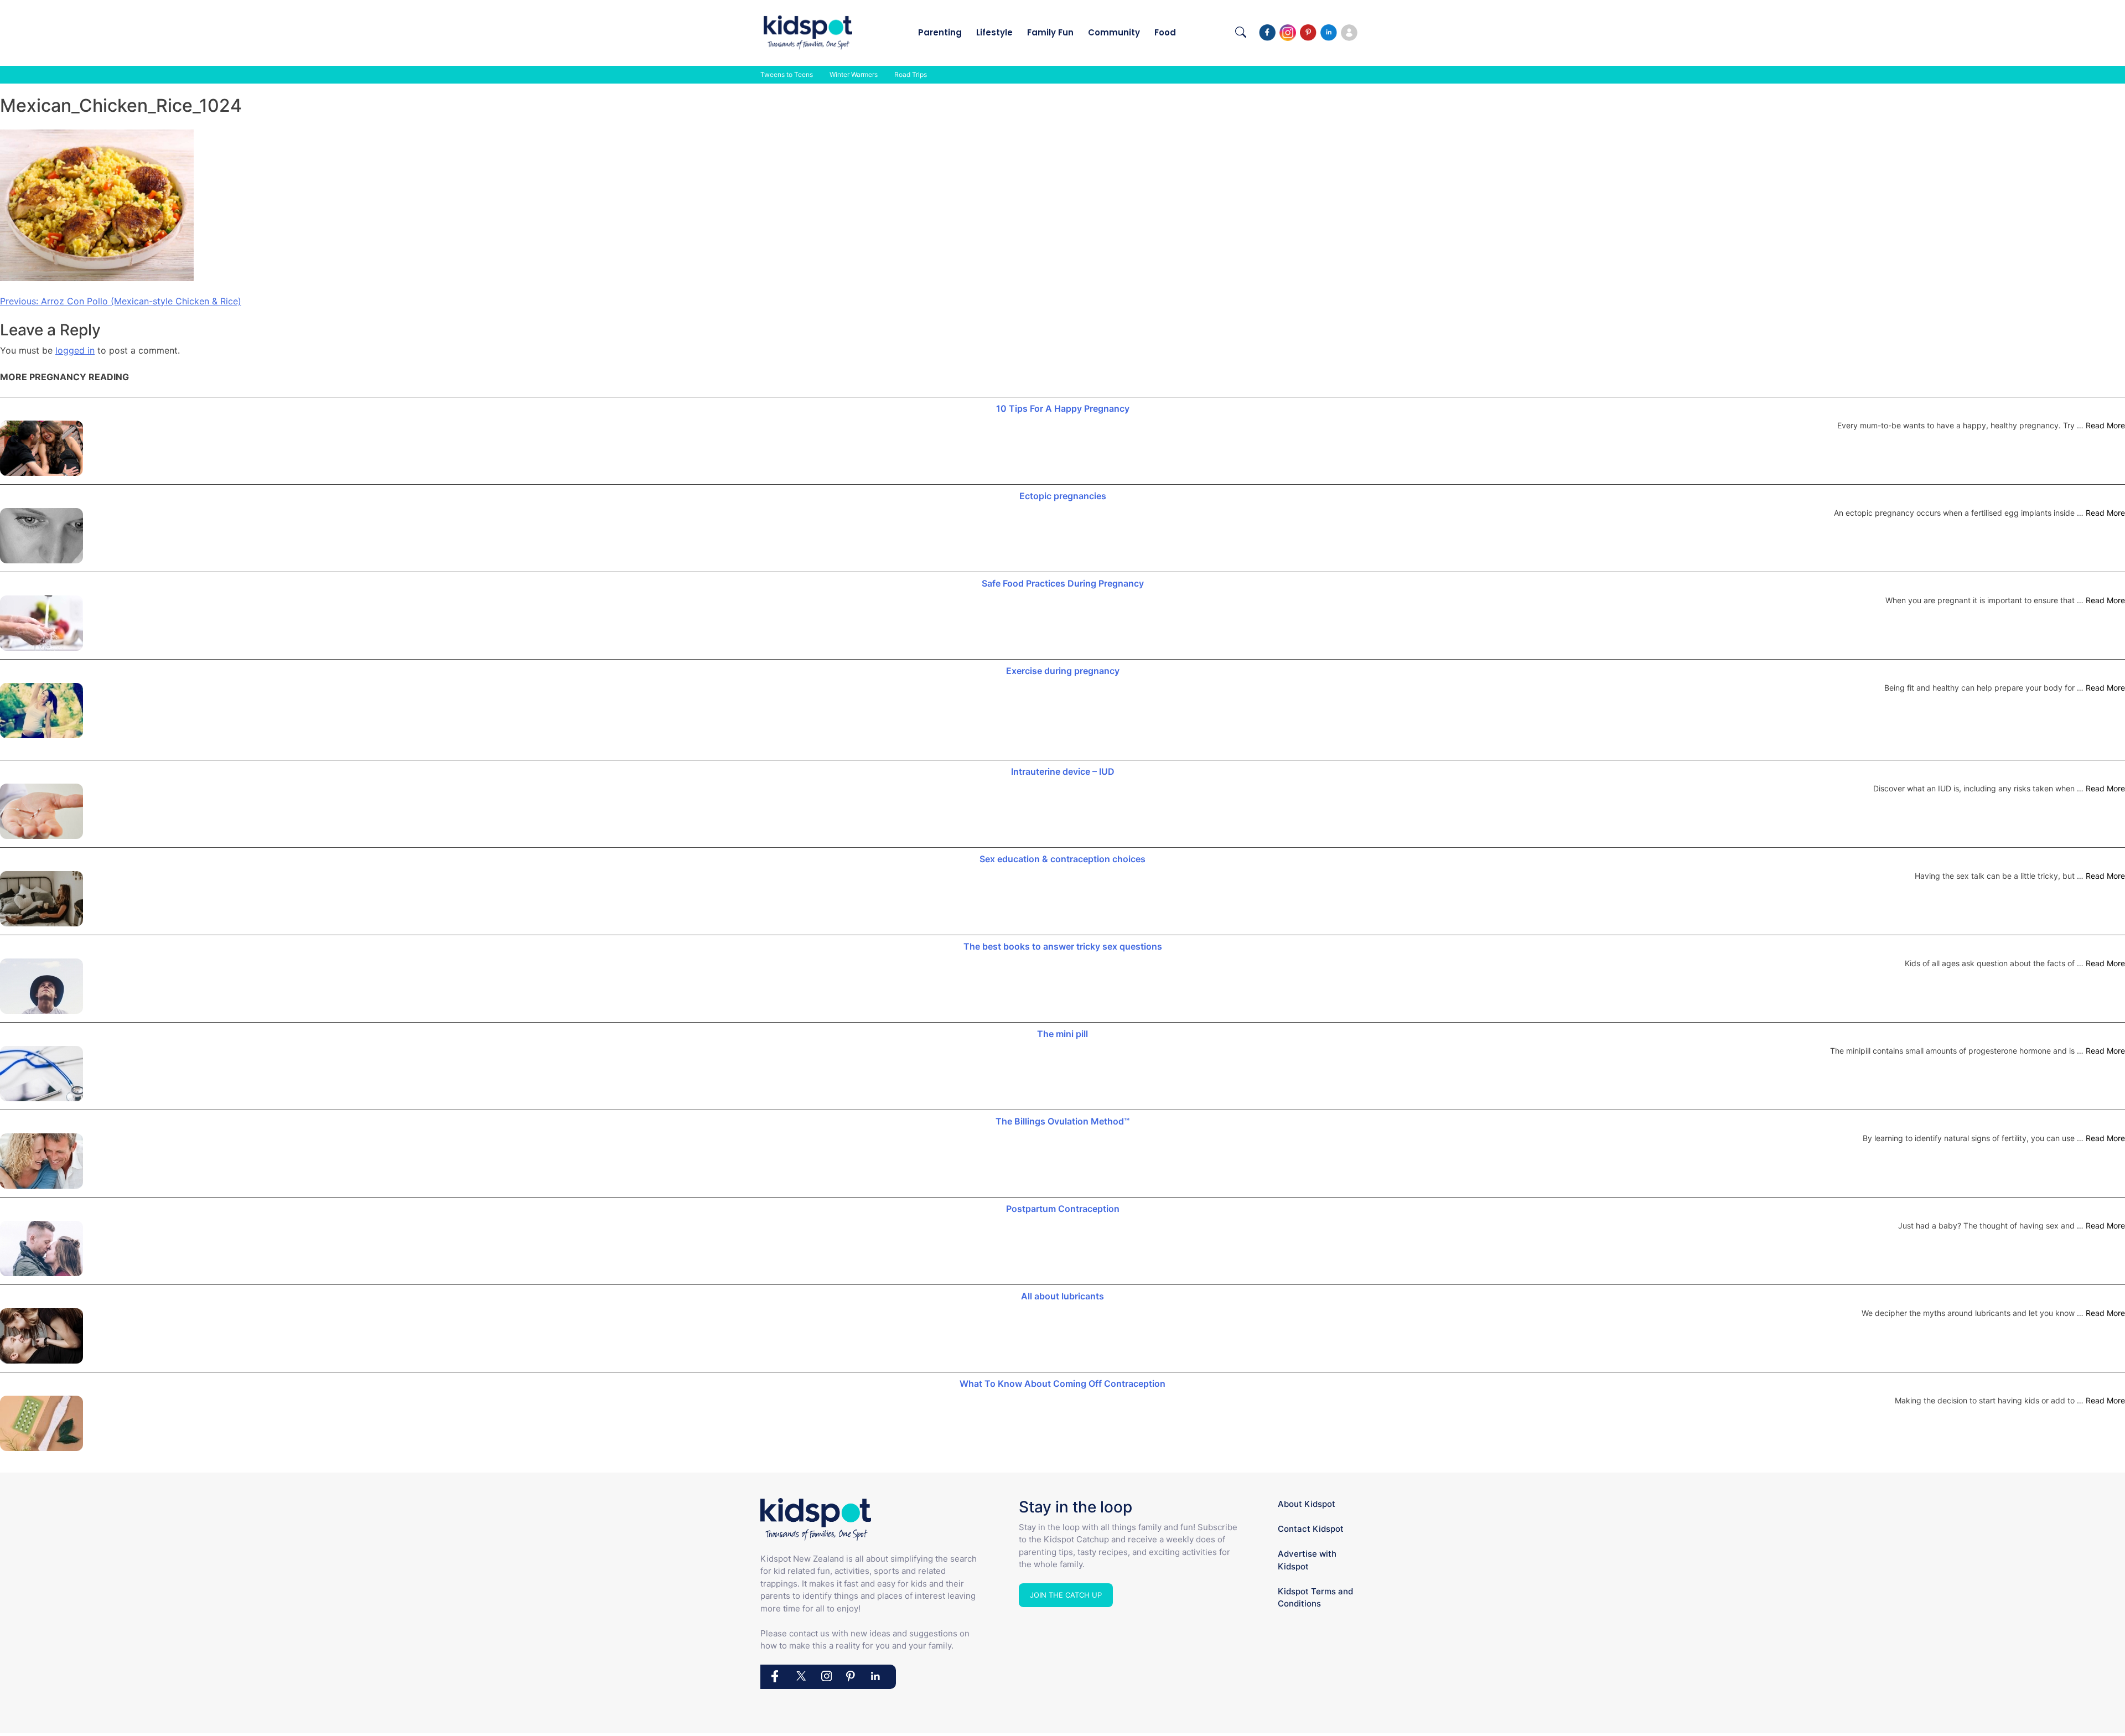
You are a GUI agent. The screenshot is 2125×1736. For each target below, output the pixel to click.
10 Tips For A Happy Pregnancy (1063, 408)
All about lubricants (1062, 1296)
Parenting (940, 32)
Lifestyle (994, 32)
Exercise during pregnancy (1063, 671)
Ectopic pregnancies (1063, 496)
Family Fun (1050, 32)
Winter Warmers (854, 74)
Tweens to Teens (787, 74)
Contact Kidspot (1311, 1529)
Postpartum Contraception (1063, 1209)
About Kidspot (1307, 1504)
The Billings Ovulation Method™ (1062, 1121)
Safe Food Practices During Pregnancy (1063, 583)
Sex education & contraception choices (1062, 859)
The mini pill (1062, 1034)
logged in (75, 350)
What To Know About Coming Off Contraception (1062, 1383)
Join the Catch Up (1066, 1595)
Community (1114, 32)
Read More (2105, 425)
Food (1165, 32)
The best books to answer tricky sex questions (1063, 946)
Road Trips (911, 74)
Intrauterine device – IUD (1063, 771)
